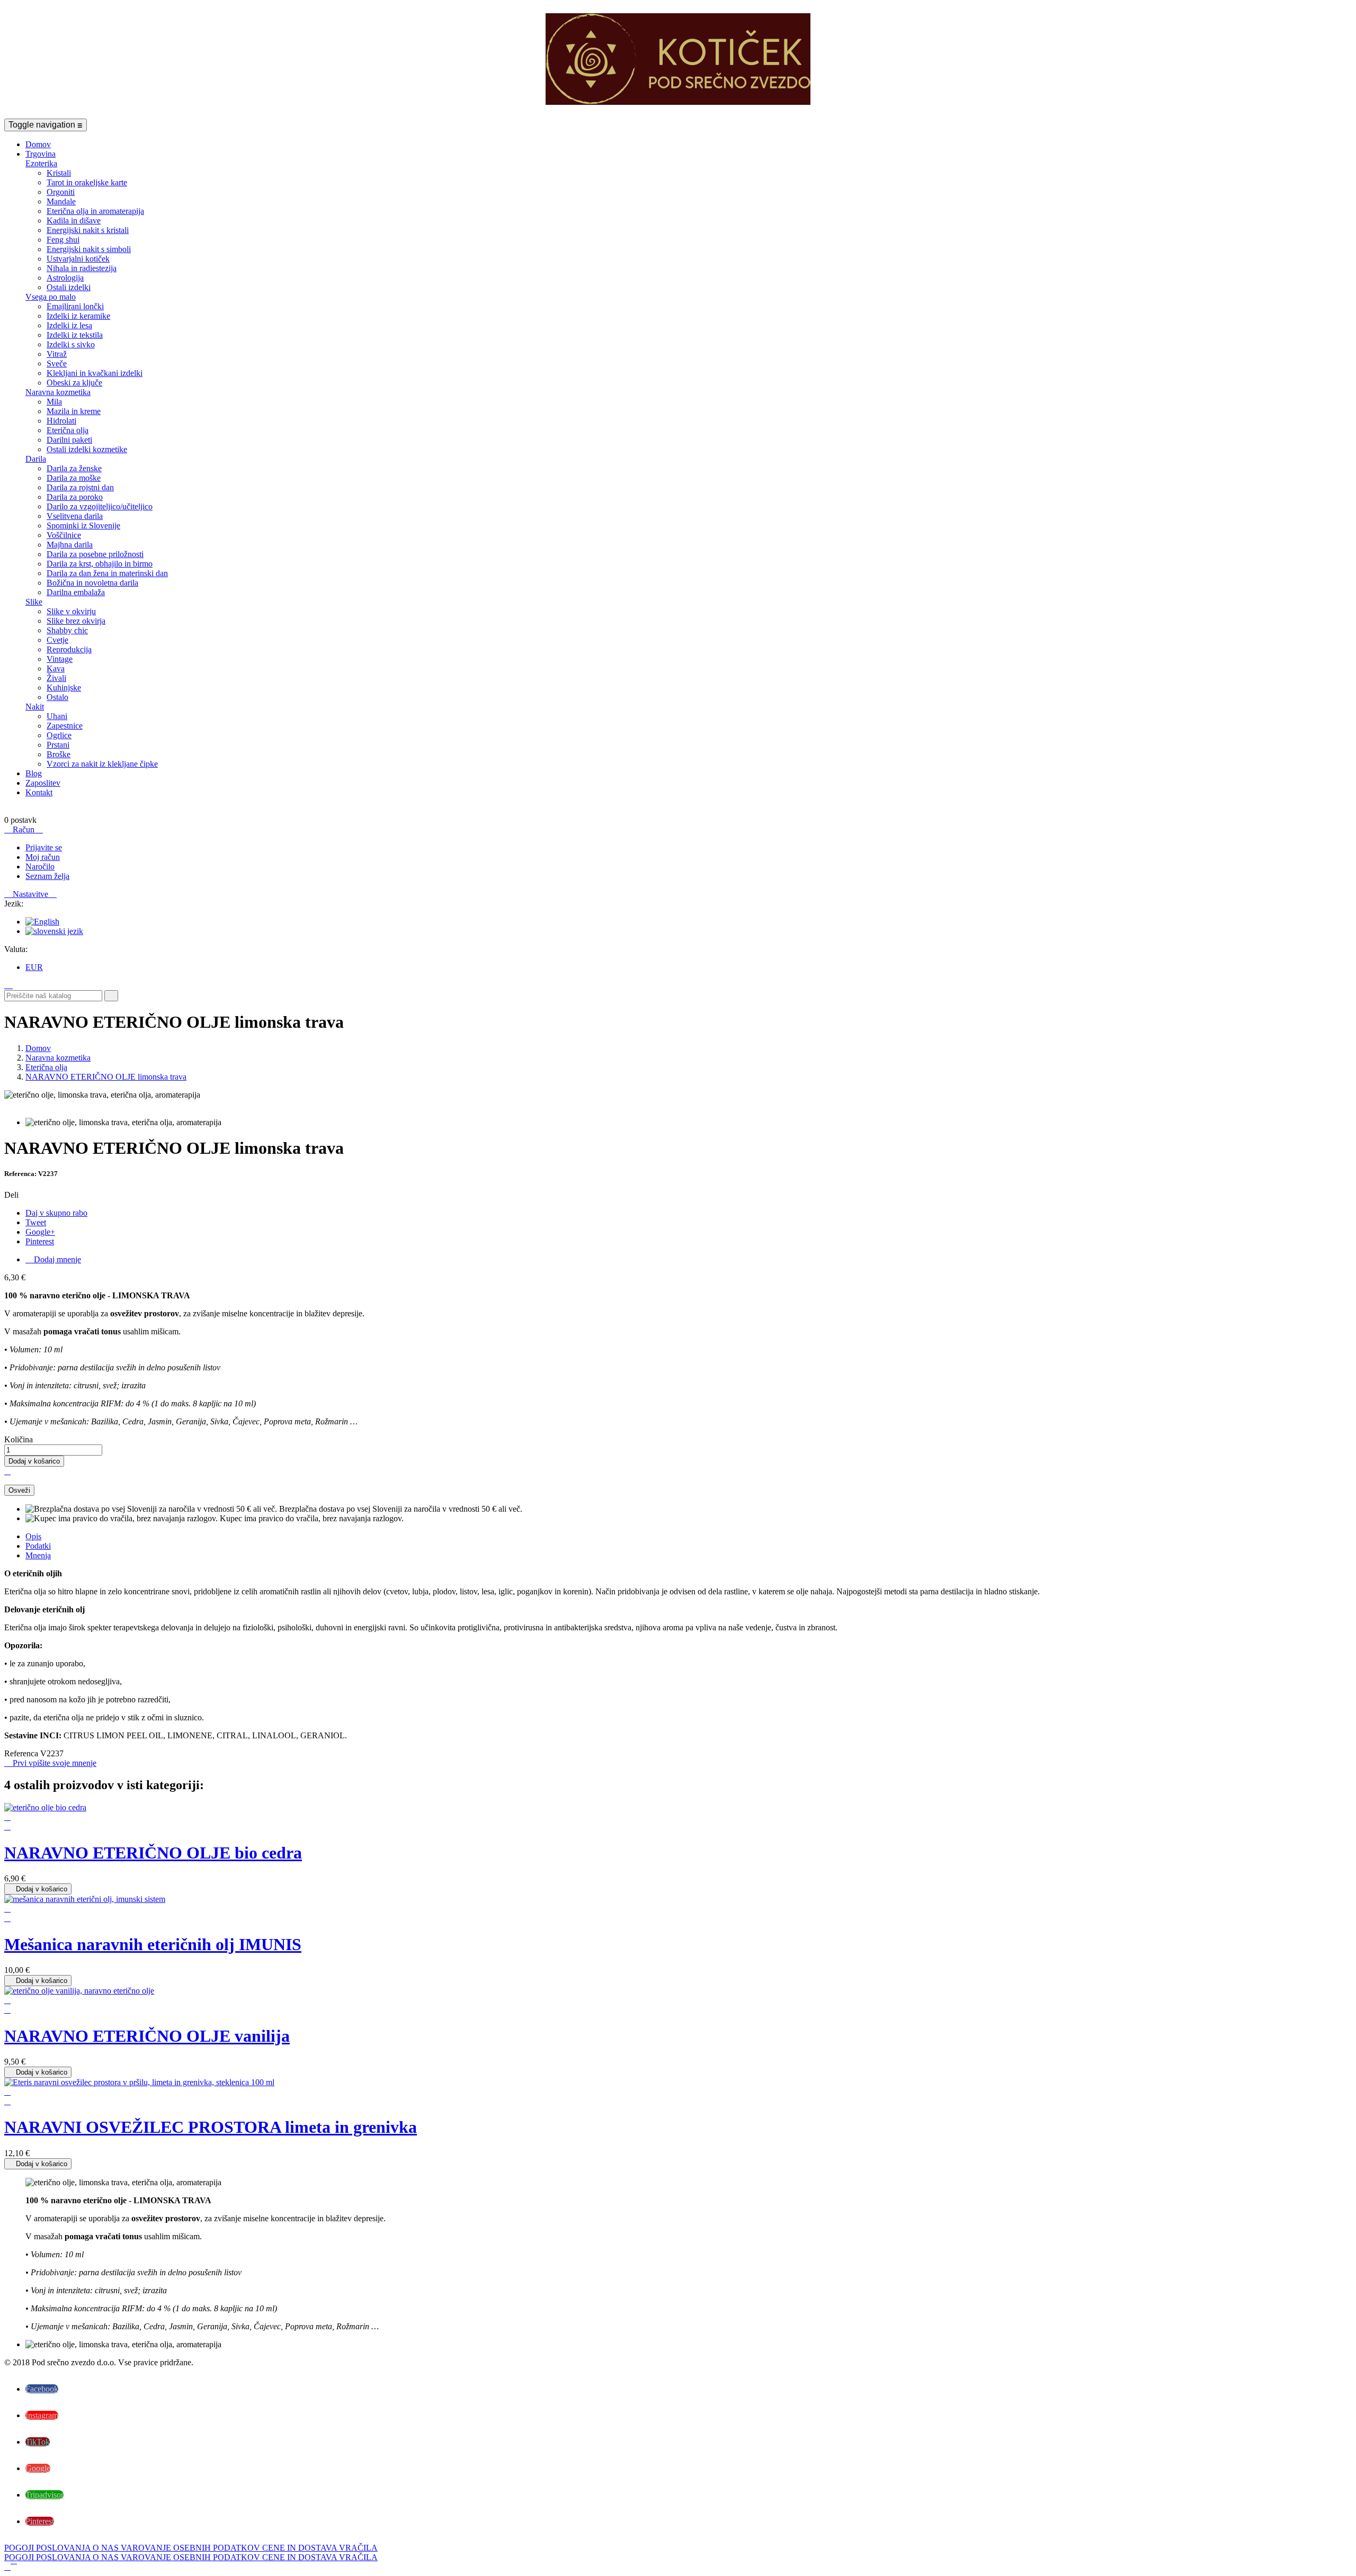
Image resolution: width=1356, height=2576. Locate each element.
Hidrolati (61, 421)
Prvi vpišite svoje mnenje (50, 1763)
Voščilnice (64, 535)
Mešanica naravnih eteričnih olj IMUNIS (153, 1944)
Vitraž (57, 354)
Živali (56, 678)
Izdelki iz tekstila (75, 335)
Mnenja (38, 1555)
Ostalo (57, 697)
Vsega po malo (51, 297)
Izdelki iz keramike (78, 316)
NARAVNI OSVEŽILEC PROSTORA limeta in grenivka (211, 2127)
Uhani (57, 716)
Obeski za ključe (74, 383)
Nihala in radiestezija (82, 268)
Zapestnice (65, 726)
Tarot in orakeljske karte (87, 182)
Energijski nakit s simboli (89, 249)
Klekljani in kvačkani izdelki (95, 373)
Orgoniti (61, 192)
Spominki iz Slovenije (83, 526)
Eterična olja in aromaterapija (95, 211)
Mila (54, 402)
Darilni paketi (69, 440)
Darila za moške (74, 478)
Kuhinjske (64, 688)
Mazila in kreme (74, 411)
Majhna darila (70, 545)
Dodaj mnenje (53, 1259)
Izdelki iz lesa (69, 325)
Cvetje (57, 640)
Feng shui (63, 240)
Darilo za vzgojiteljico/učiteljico (100, 506)
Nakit (35, 707)
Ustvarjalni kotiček (78, 259)
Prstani (58, 745)
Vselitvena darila (75, 516)
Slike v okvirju (71, 611)
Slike (34, 602)
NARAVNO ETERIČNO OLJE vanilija (147, 2036)
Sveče (57, 363)
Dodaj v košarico (34, 1461)
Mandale (61, 201)
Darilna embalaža (76, 592)
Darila (36, 459)
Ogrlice (59, 735)
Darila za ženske (74, 468)
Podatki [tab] (38, 1546)
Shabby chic (67, 630)
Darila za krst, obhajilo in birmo (100, 564)
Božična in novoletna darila (92, 583)
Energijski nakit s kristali (88, 230)
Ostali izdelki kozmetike (87, 449)
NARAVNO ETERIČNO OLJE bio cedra (153, 1853)
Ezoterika (41, 163)
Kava (56, 668)
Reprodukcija (69, 649)
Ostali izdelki (69, 287)
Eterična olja (68, 430)
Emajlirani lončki (75, 306)
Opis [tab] (33, 1536)
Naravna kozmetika (58, 392)
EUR (34, 967)
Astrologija (65, 278)
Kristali (59, 173)
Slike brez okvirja (76, 621)
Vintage (60, 659)
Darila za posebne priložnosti (95, 554)
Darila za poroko (75, 497)
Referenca (22, 1753)
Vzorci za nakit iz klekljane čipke (102, 764)
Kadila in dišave (74, 221)
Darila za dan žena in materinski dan (107, 573)
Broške (59, 754)
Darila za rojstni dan (80, 487)
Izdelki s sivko (71, 344)
